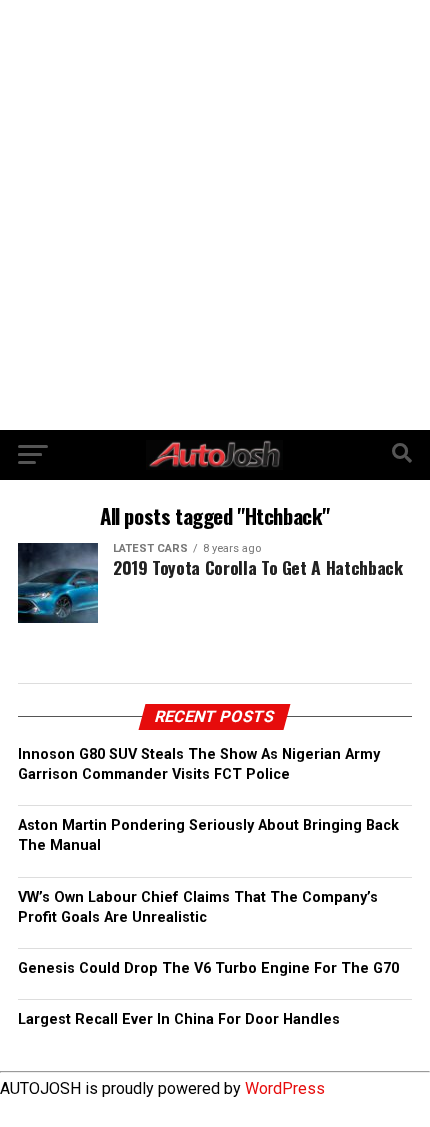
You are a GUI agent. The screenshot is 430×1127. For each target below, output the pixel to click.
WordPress (285, 1088)
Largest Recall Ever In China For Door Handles (179, 1019)
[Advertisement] (215, 215)
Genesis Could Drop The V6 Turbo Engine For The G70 (208, 968)
